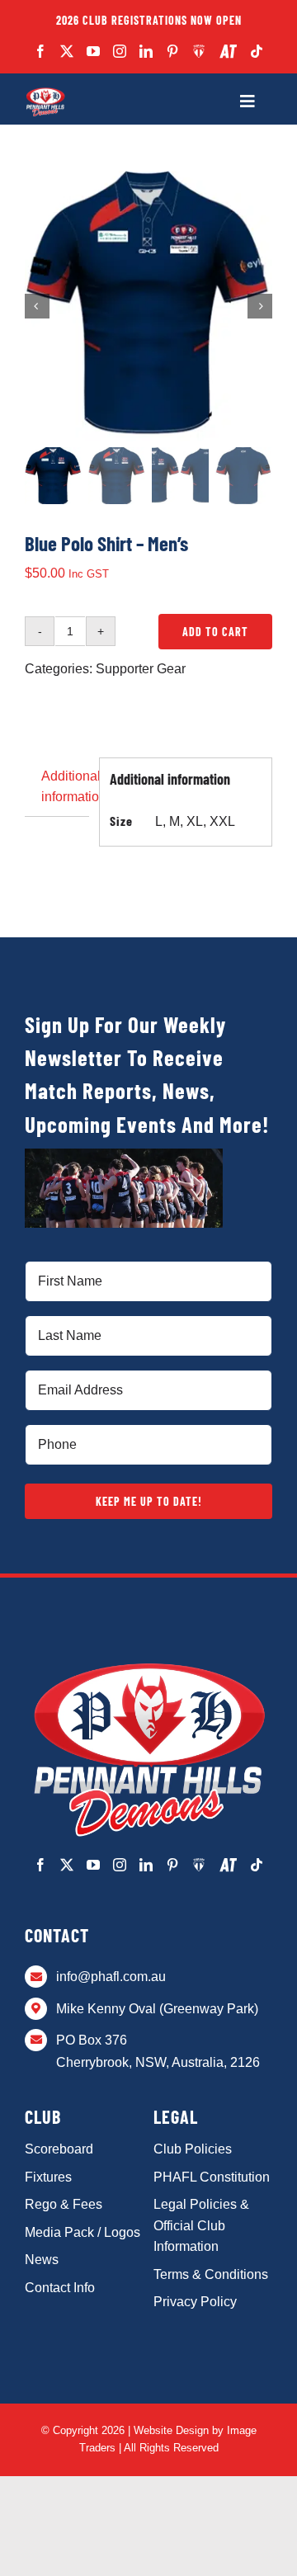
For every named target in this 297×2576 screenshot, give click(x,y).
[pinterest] (172, 51)
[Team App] (199, 51)
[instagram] (120, 51)
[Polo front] (148, 306)
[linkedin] (146, 51)
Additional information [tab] (65, 787)
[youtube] (93, 51)
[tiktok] (257, 51)
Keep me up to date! (149, 1501)
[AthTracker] (228, 52)
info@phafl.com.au (111, 1977)
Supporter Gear (141, 669)
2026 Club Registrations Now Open (149, 20)
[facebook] (40, 51)
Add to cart (215, 632)
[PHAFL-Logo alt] (45, 92)
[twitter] (67, 51)
